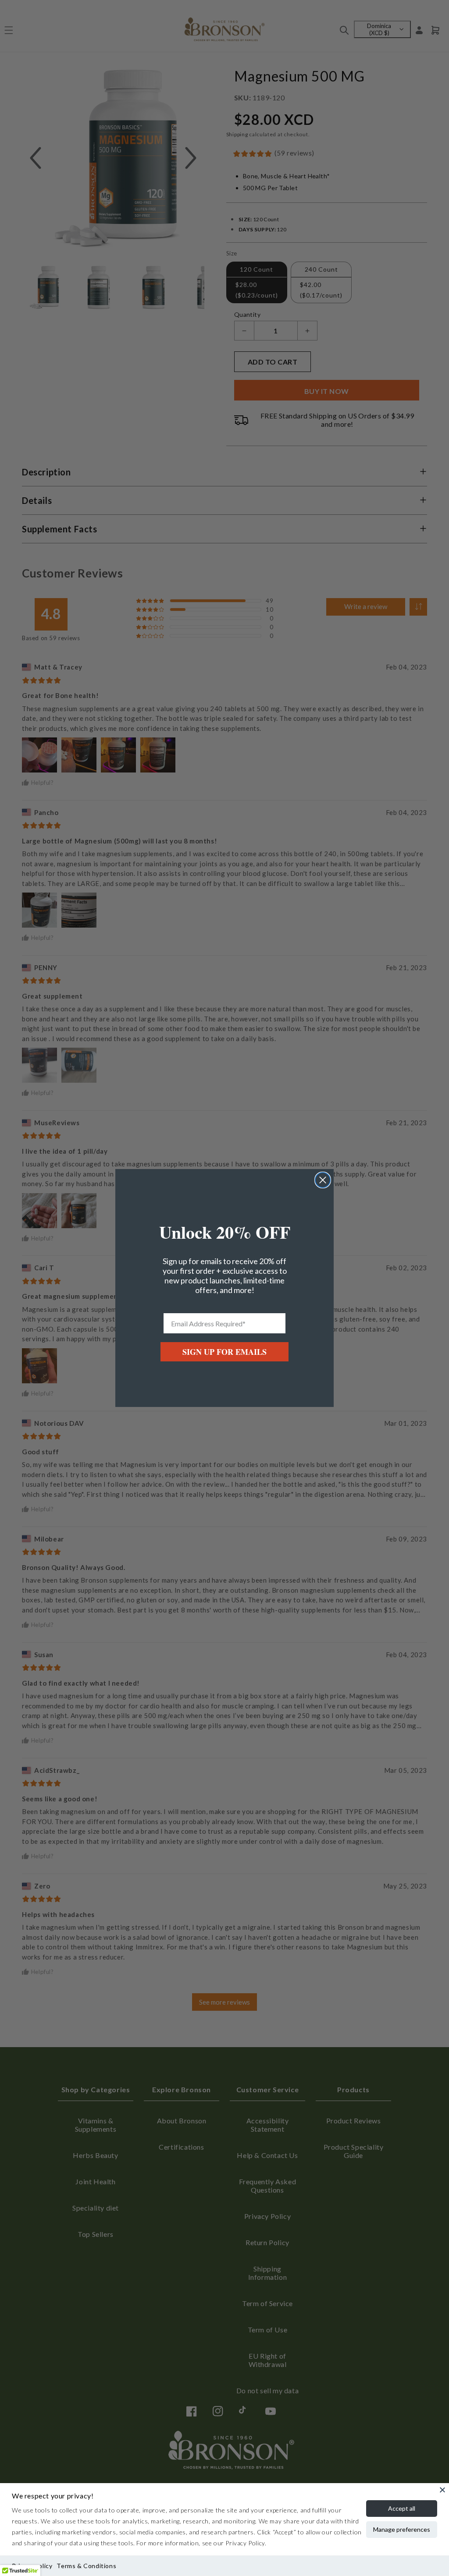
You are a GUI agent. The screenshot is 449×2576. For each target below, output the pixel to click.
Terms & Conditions (86, 2566)
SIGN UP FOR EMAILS (224, 1352)
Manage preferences (402, 2529)
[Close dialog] (323, 1180)
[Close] (442, 2490)
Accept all (402, 2508)
